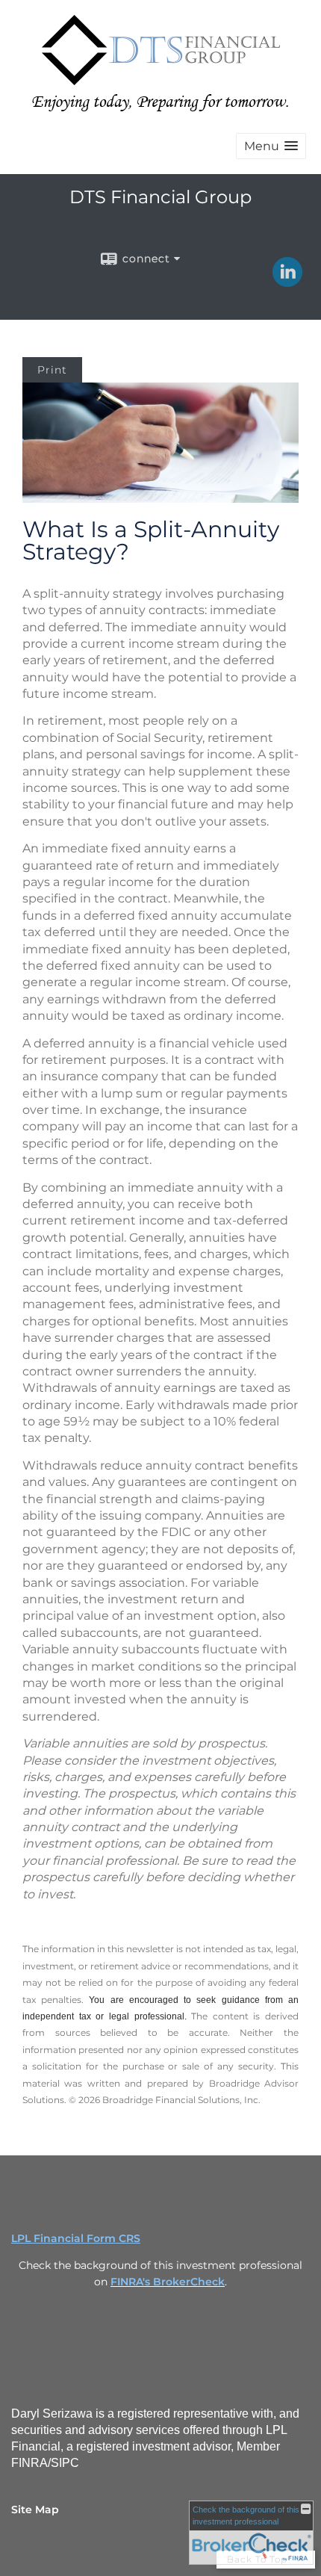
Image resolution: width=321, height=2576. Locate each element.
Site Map (35, 2510)
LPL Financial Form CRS (76, 2238)
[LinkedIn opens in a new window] (287, 282)
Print (52, 370)
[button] (271, 146)
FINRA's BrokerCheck (168, 2282)
